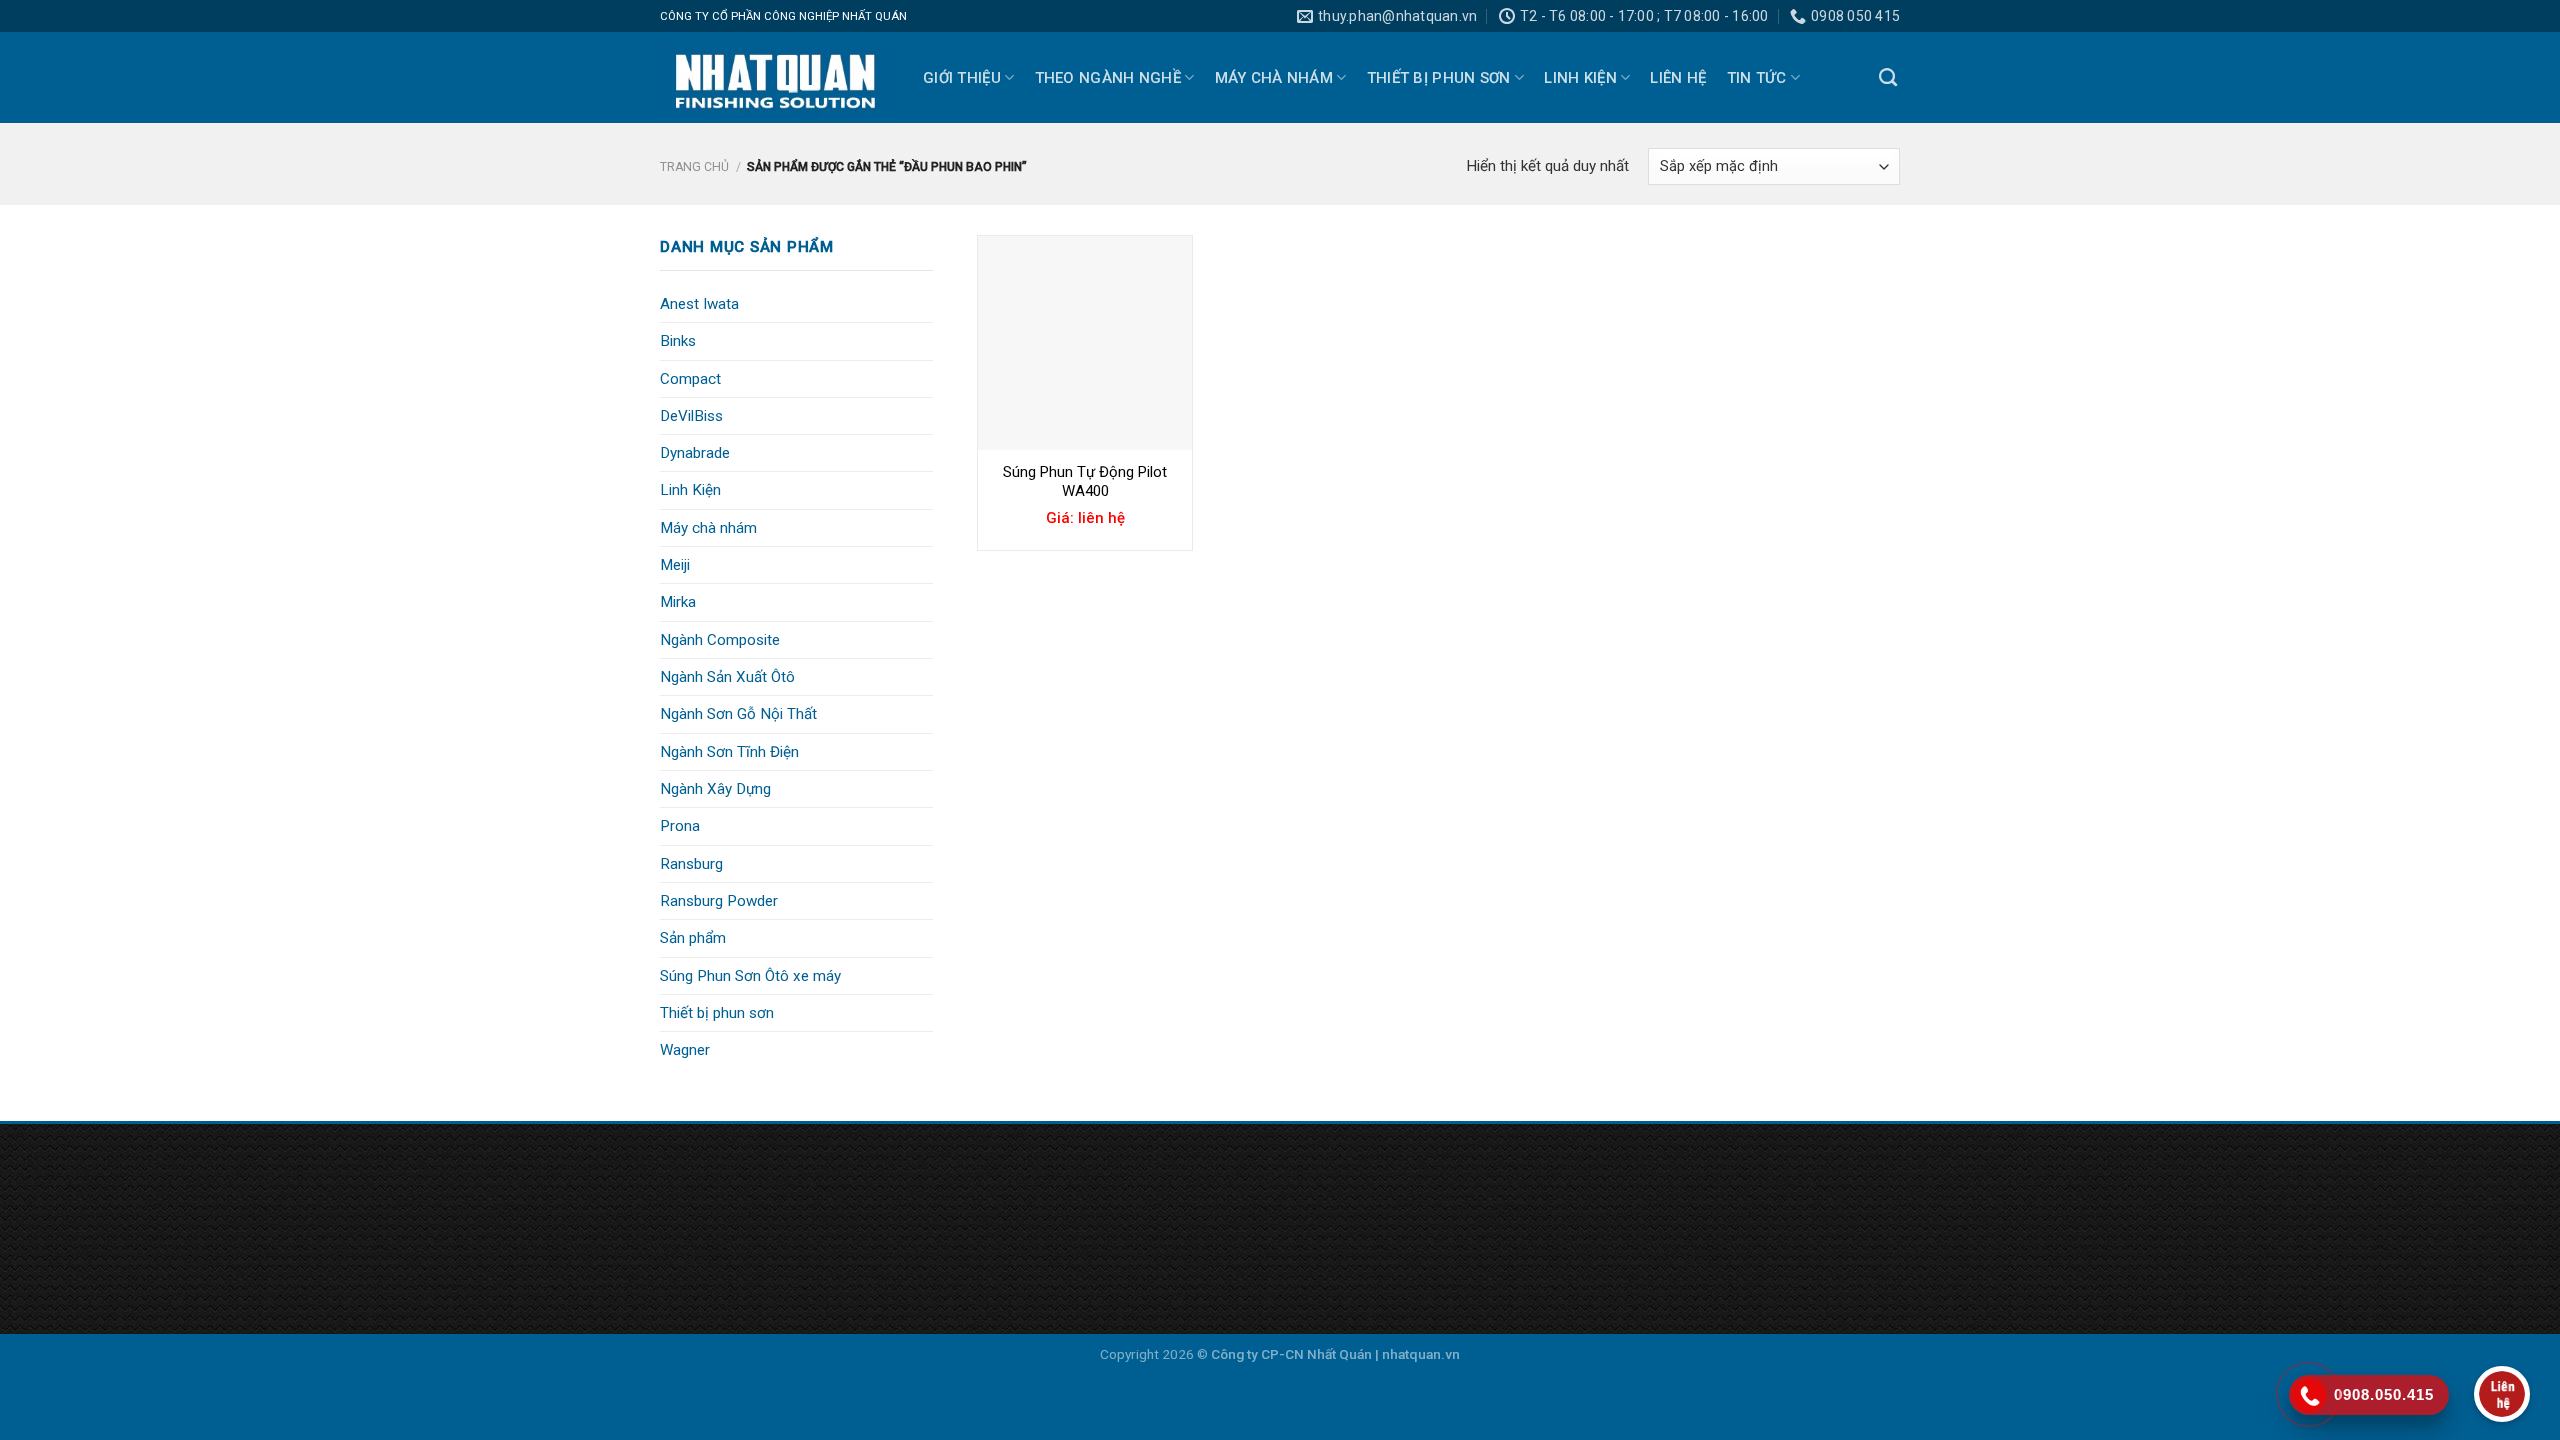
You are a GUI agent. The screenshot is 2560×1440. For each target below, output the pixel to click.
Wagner (685, 1050)
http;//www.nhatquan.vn (466, 1309)
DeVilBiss (691, 416)
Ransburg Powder (719, 901)
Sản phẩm (693, 938)
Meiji (675, 565)
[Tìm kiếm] (1888, 78)
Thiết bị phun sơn (1439, 78)
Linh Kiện (1580, 78)
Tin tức (1757, 78)
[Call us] (1631, 1200)
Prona (680, 826)
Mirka (678, 602)
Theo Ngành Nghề (1108, 78)
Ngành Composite (720, 640)
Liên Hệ (1678, 78)
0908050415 (440, 1250)
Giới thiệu (962, 78)
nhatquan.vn (1421, 1354)
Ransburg (691, 864)
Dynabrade (695, 453)
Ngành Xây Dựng (715, 789)
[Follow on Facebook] (1597, 1200)
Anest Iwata (699, 304)
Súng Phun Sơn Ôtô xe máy (750, 976)
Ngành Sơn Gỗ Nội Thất (738, 714)
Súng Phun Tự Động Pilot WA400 (1085, 482)
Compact (690, 379)
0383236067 (643, 1250)
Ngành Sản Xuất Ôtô (727, 677)
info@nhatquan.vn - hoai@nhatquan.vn (520, 1279)
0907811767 (544, 1250)
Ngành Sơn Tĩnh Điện (729, 752)
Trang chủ (694, 167)
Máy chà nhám (1274, 78)
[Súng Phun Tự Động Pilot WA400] (1085, 343)
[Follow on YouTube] (1665, 1200)
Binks (678, 341)
